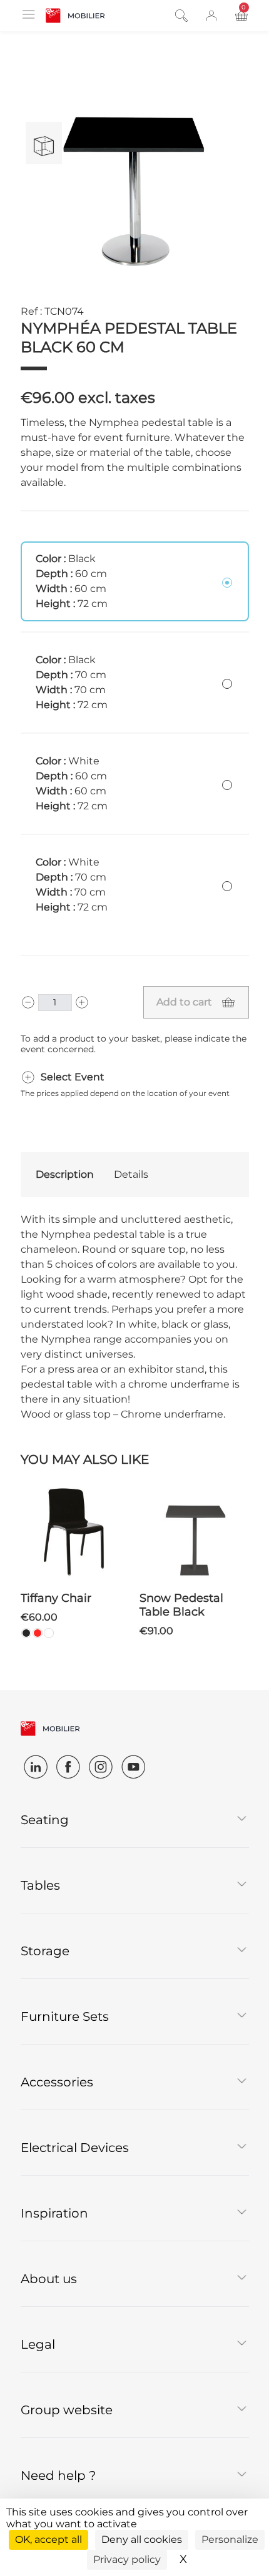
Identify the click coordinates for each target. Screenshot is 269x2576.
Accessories (57, 2082)
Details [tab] (131, 1174)
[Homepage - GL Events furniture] (75, 16)
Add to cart (184, 1002)
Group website (67, 2410)
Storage (45, 1951)
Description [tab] (65, 1174)
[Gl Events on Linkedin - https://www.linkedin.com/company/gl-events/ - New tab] (36, 1767)
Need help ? (58, 2475)
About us (49, 2279)
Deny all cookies (142, 2539)
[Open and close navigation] (28, 14)
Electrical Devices (75, 2148)
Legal (38, 2344)
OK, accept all (48, 2539)
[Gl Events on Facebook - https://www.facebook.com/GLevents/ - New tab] (68, 1767)
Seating (45, 1820)
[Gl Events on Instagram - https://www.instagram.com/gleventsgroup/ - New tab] (101, 1767)
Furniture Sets (65, 2016)
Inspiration (54, 2213)
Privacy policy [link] (127, 2559)
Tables (40, 1885)
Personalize (230, 2539)
